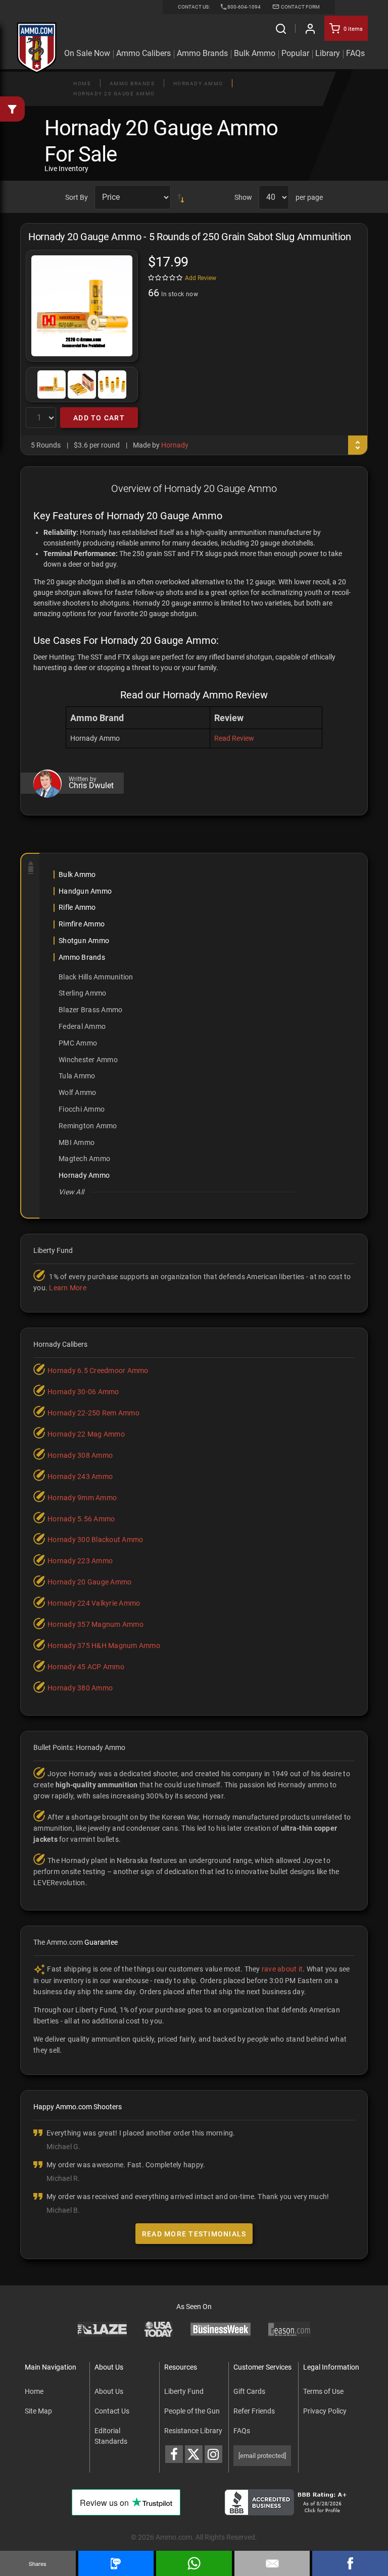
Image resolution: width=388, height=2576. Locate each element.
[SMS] (116, 2563)
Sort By (77, 197)
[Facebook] (350, 2563)
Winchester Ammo (88, 1060)
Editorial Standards (111, 2436)
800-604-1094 (244, 7)
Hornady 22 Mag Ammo (86, 1434)
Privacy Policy (325, 2411)
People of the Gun (192, 2411)
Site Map (38, 2411)
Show (243, 197)
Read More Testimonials (194, 2234)
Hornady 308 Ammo (80, 1455)
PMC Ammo (78, 1043)
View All (71, 1192)
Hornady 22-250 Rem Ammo (93, 1413)
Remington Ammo (88, 1126)
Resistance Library (193, 2431)
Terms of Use (323, 2391)
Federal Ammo (82, 1026)
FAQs (242, 2431)
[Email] (272, 2563)
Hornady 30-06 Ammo (83, 1392)
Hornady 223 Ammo (80, 1561)
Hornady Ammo (198, 84)
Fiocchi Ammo (82, 1109)
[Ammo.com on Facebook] (174, 2454)
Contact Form (300, 7)
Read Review (234, 738)
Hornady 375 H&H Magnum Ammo (104, 1646)
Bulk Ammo (255, 53)
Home (82, 84)
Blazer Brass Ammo (90, 1010)
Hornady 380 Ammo (80, 1688)
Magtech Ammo (84, 1159)
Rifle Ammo (77, 907)
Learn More (68, 1288)
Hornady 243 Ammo (80, 1476)
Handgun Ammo (85, 891)
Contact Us (112, 2411)
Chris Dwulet (91, 786)
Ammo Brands (202, 53)
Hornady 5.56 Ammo (81, 1519)
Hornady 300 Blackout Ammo (95, 1540)
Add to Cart (99, 418)
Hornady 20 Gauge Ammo (114, 94)
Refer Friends (254, 2411)
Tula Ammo (77, 1076)
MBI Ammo (77, 1142)
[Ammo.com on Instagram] (213, 2454)
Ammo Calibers (143, 53)
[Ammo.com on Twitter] (194, 2454)
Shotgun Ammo (84, 941)
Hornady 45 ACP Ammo (86, 1667)
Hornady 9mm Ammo (82, 1498)
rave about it (282, 1969)
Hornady (175, 445)
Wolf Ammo (77, 1092)
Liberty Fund (184, 2391)
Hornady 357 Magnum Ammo (95, 1624)
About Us (109, 2391)
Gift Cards (249, 2391)
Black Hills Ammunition (96, 977)
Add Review (201, 278)
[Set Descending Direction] (181, 197)
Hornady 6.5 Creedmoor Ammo (98, 1371)
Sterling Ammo (82, 993)
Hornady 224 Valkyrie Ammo (94, 1603)
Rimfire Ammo (82, 924)
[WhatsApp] (194, 2563)
